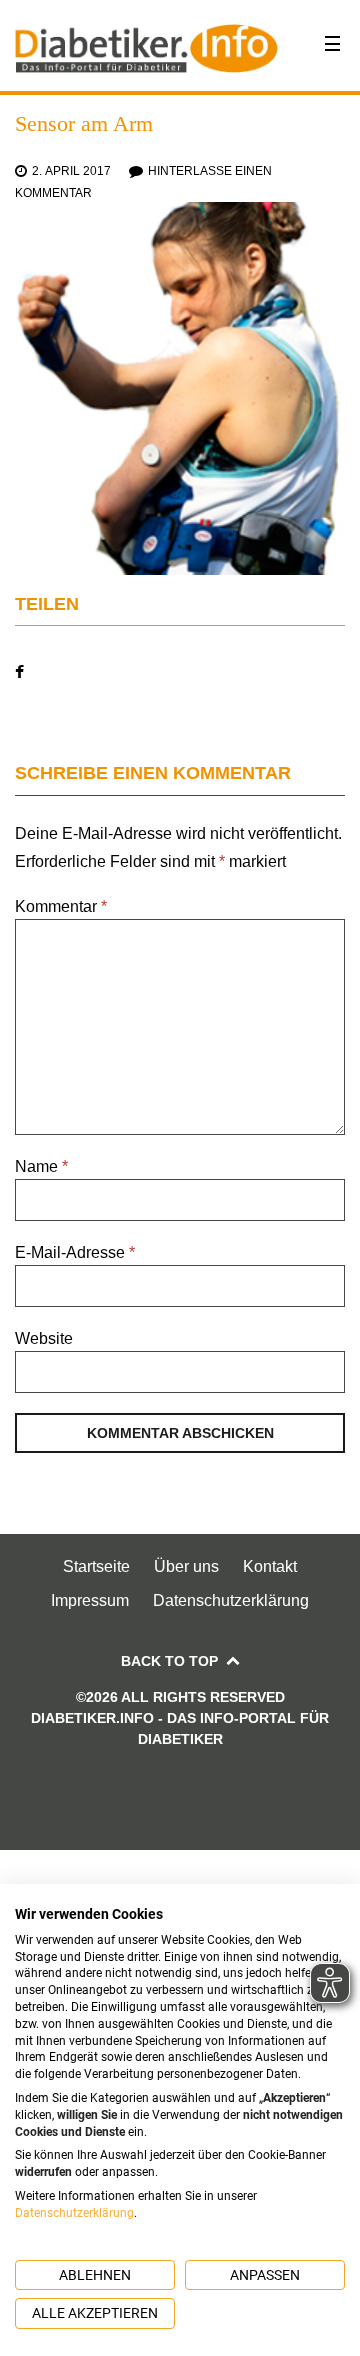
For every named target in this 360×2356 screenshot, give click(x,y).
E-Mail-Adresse (75, 1252)
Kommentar (61, 906)
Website (44, 1338)
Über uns (186, 1566)
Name (41, 1166)
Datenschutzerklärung (231, 1600)
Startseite (96, 1566)
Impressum (90, 1600)
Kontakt (270, 1566)
